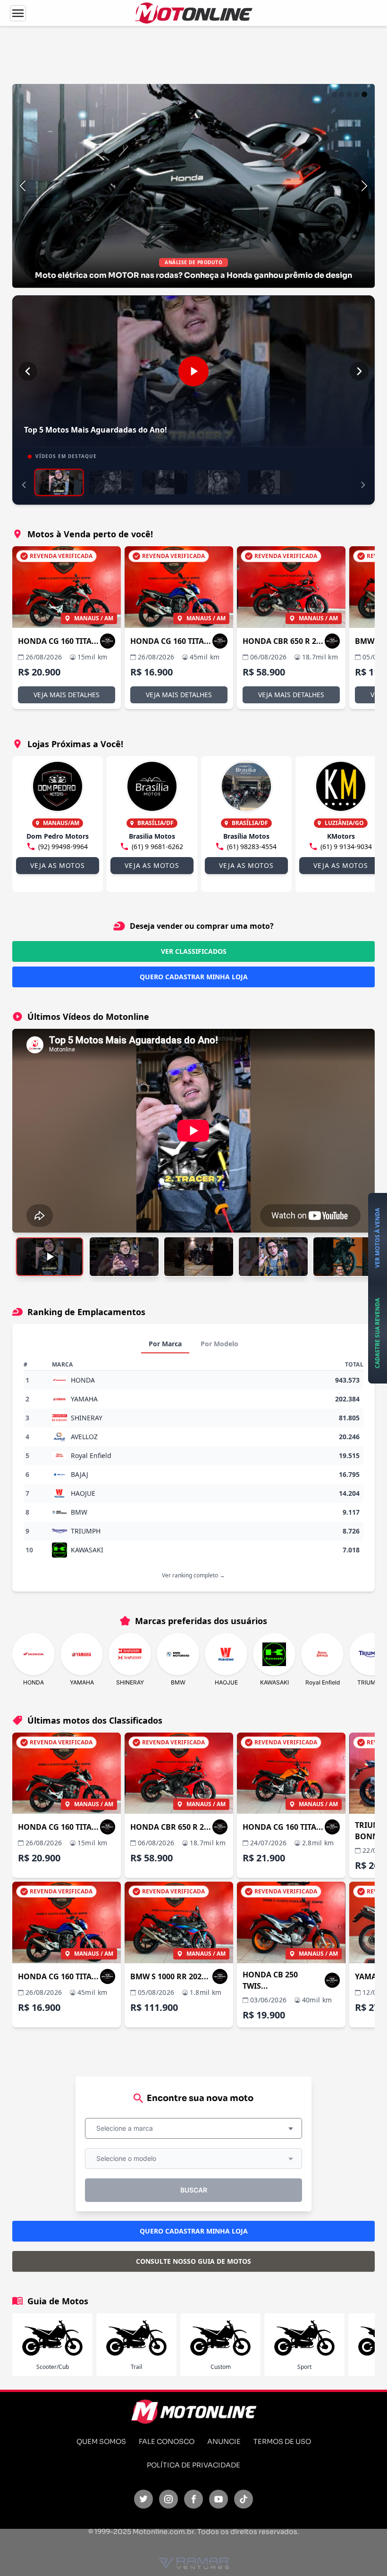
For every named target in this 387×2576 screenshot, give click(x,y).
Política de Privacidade (193, 2465)
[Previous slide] (23, 186)
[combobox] (193, 2128)
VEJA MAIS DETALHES (67, 695)
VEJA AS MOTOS (57, 865)
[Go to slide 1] (334, 94)
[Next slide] (364, 186)
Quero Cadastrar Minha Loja (194, 977)
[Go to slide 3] (349, 94)
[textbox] (127, 2128)
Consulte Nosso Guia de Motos (193, 2261)
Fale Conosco (167, 2442)
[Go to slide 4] (357, 94)
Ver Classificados (194, 951)
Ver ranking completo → (193, 1575)
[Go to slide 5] (364, 94)
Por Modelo (219, 1344)
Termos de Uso (282, 2442)
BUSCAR (194, 2190)
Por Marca (165, 1344)
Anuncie (224, 2442)
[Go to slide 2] (342, 94)
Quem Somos (101, 2442)
